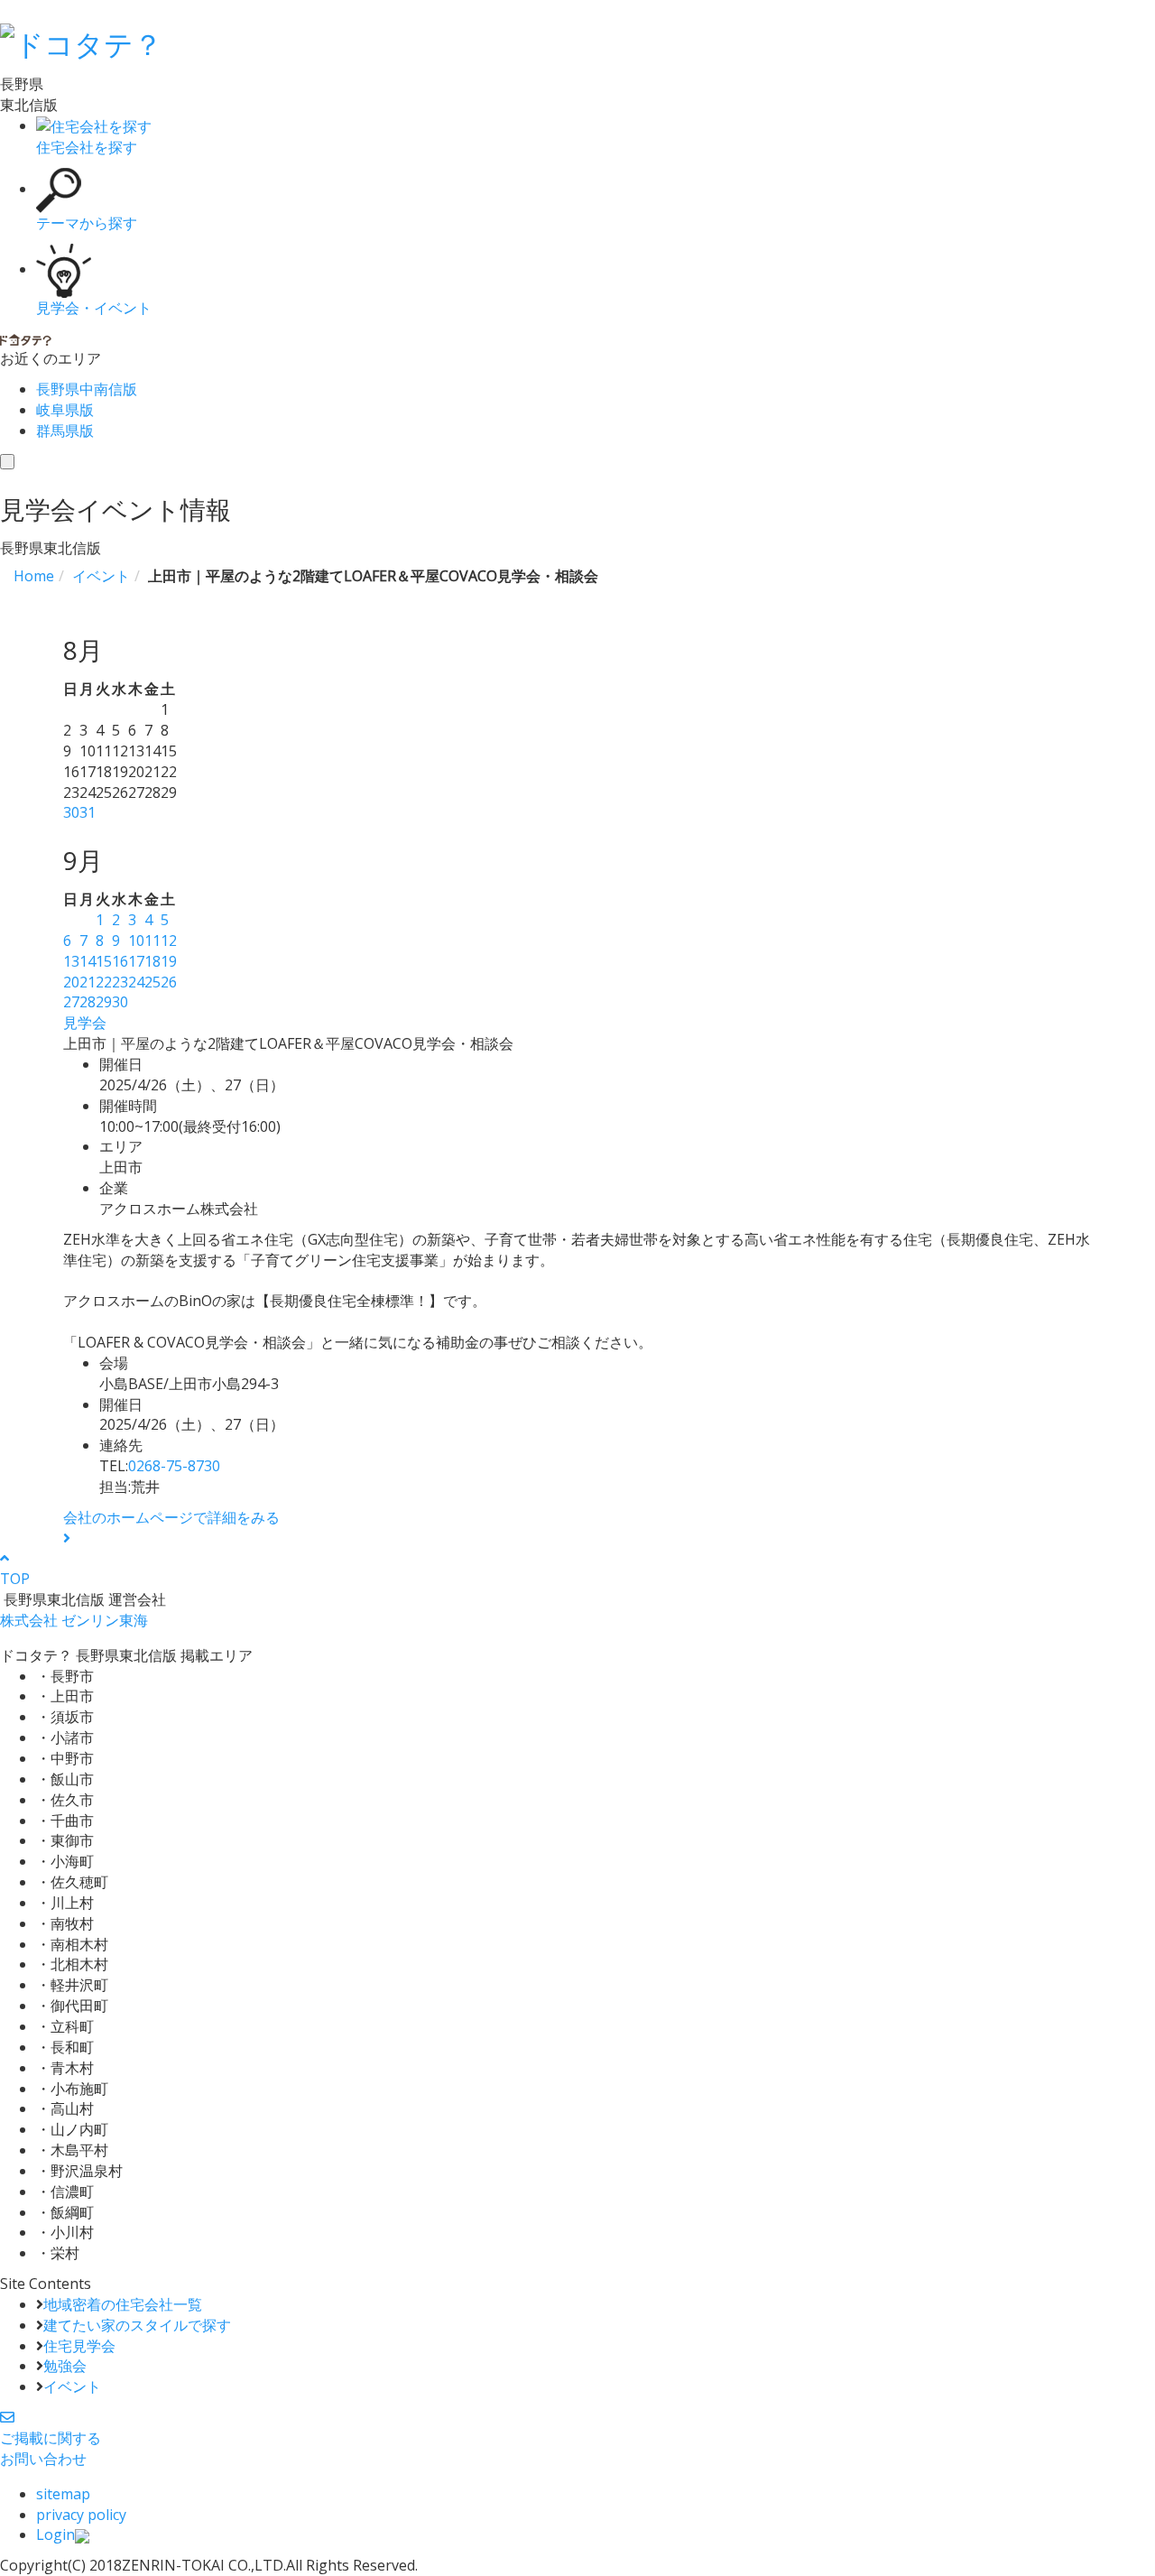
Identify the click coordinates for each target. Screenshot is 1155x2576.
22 (104, 982)
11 (152, 941)
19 (169, 961)
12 (169, 941)
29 (104, 1002)
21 (88, 982)
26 (169, 982)
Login (55, 2534)
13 (71, 961)
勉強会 (65, 2366)
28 (88, 1002)
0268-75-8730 (174, 1466)
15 (104, 961)
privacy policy (81, 2515)
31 (88, 812)
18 (152, 961)
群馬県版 (65, 431)
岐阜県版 (65, 410)
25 (152, 982)
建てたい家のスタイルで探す (137, 2325)
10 (136, 941)
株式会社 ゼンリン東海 (74, 1620)
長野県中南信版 (87, 389)
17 (136, 961)
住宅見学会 (79, 2346)
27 (71, 1002)
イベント (72, 2386)
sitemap (63, 2494)
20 (71, 982)
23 (120, 982)
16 (120, 961)
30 (71, 812)
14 (88, 961)
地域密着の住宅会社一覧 (123, 2304)
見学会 (85, 1023)
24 (136, 982)
